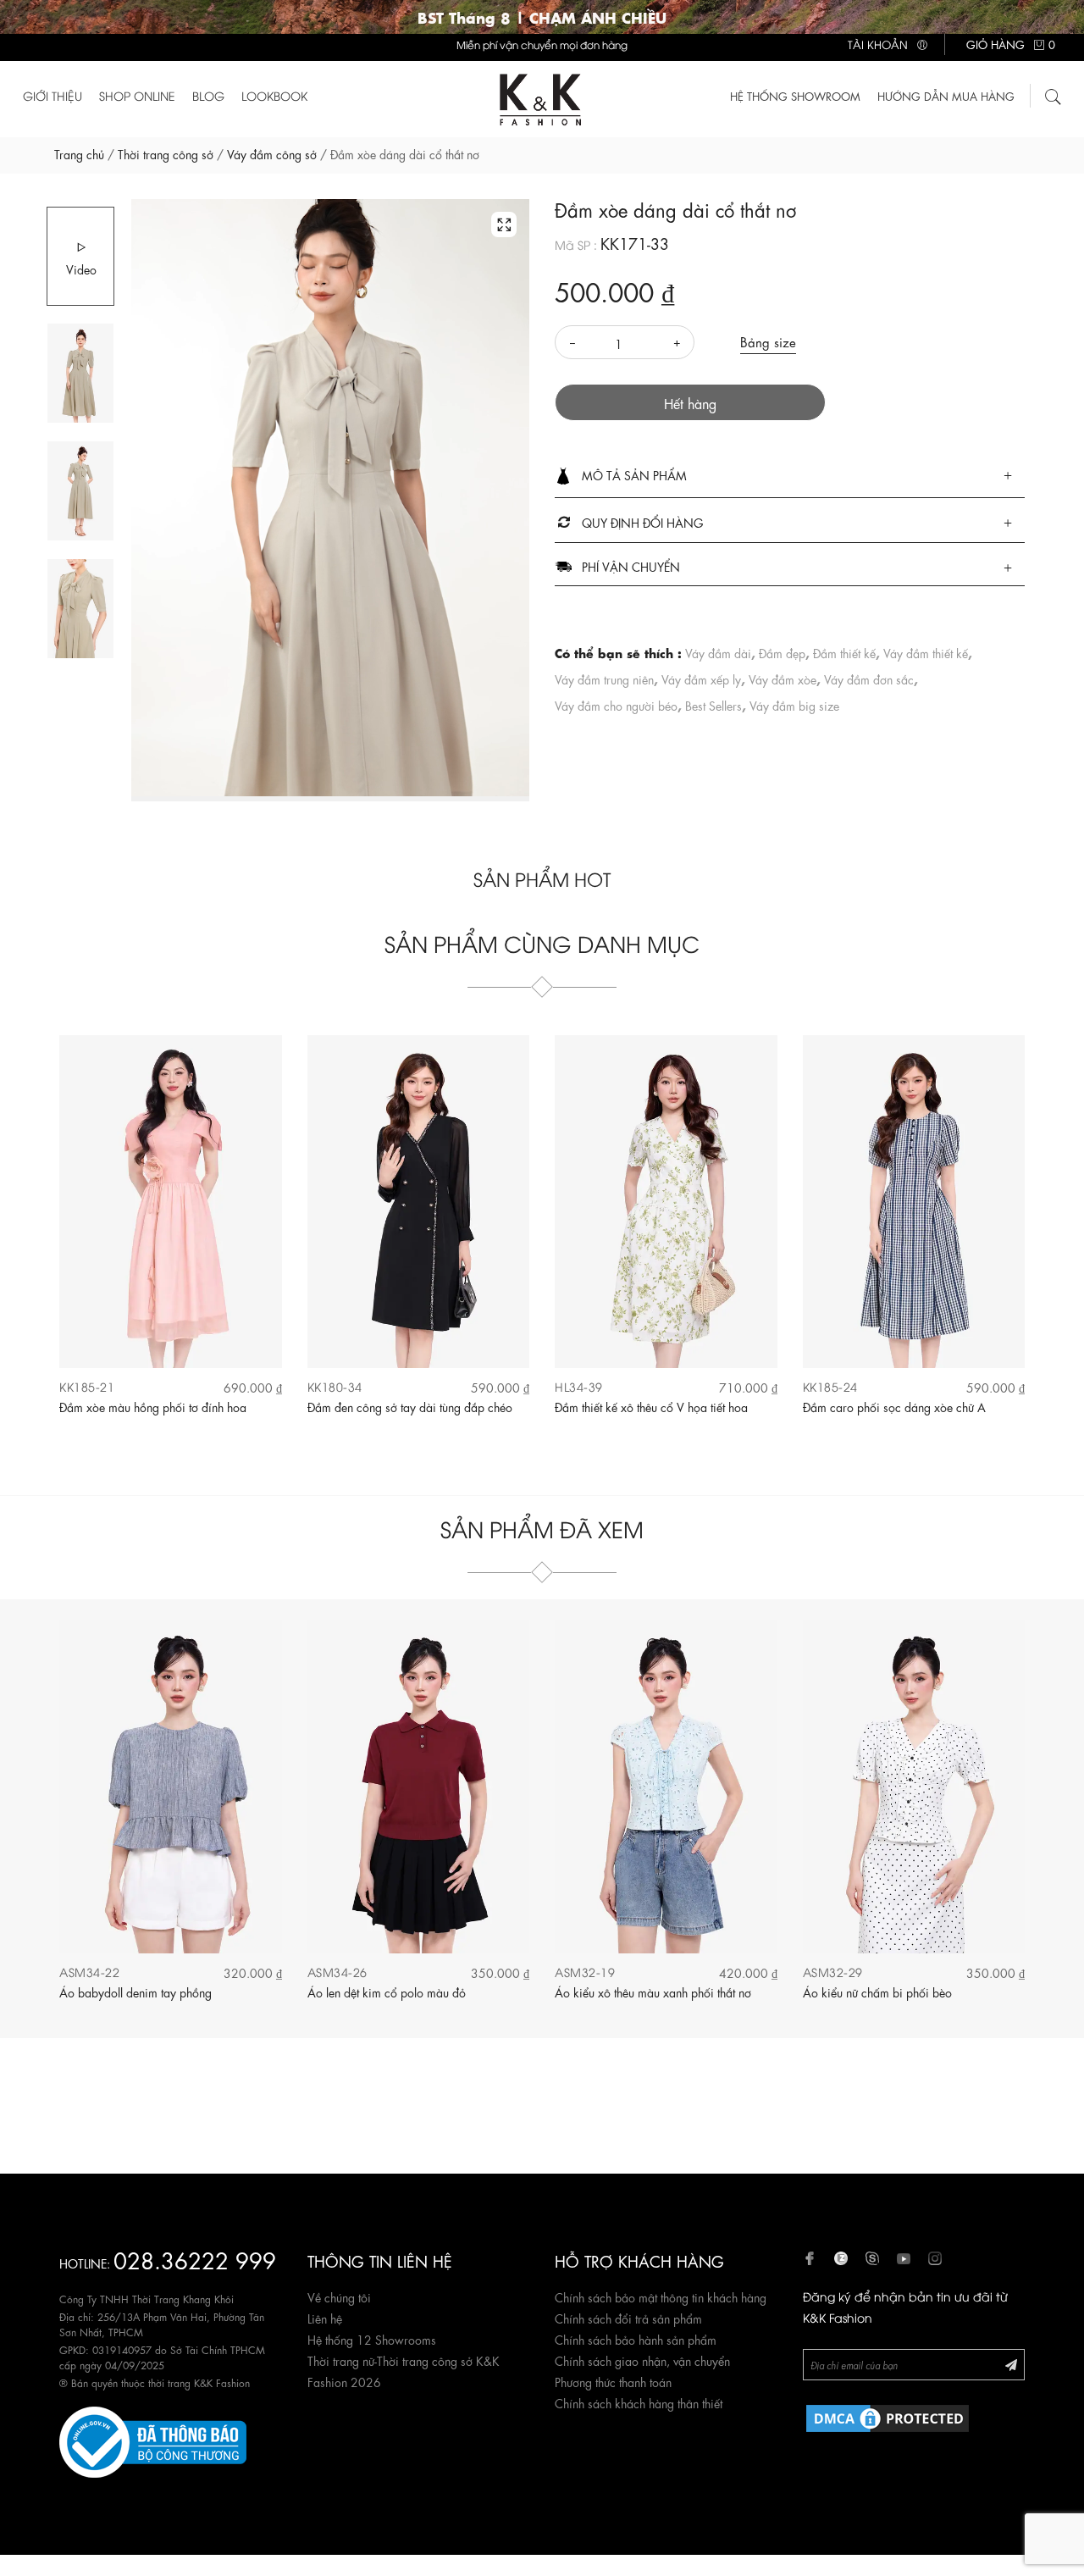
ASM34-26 (337, 1972)
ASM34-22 (89, 1972)
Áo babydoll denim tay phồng (135, 1992)
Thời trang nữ (341, 2360)
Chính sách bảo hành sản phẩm (636, 2339)
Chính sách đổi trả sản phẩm (628, 2318)
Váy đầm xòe (783, 679)
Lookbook (274, 95)
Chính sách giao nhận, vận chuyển (642, 2360)
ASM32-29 (833, 1972)
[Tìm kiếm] (1054, 94)
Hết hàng (690, 403)
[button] (790, 476)
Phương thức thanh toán (613, 2381)
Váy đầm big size (794, 705)
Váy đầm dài (718, 652)
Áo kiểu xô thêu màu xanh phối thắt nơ (653, 1992)
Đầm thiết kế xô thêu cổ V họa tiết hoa (651, 1406)
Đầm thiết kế (844, 652)
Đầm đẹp (782, 652)
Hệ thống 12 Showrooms (372, 2339)
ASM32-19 (585, 1972)
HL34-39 (579, 1386)
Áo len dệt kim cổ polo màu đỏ (387, 1992)
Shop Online (137, 95)
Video (81, 269)
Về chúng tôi (339, 2296)
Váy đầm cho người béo (616, 705)
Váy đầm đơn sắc (869, 679)
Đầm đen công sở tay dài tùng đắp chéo (410, 1406)
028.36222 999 (195, 2259)
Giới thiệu (53, 95)
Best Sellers (713, 705)
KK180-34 (335, 1386)
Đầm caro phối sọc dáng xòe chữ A (894, 1406)
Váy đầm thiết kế (926, 652)
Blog (208, 95)
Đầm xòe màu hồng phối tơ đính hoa (153, 1406)
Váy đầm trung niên (604, 679)
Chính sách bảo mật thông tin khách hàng (661, 2296)
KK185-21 (87, 1386)
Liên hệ (325, 2318)
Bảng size (768, 341)
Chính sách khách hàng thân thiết (639, 2402)
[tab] (790, 476)
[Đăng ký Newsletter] (1011, 2364)
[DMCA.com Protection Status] (888, 2415)
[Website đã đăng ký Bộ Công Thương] (153, 2439)
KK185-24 (830, 1386)
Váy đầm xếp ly (701, 679)
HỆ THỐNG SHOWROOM (795, 95)
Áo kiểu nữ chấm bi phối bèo (877, 1992)
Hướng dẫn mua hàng (946, 95)
